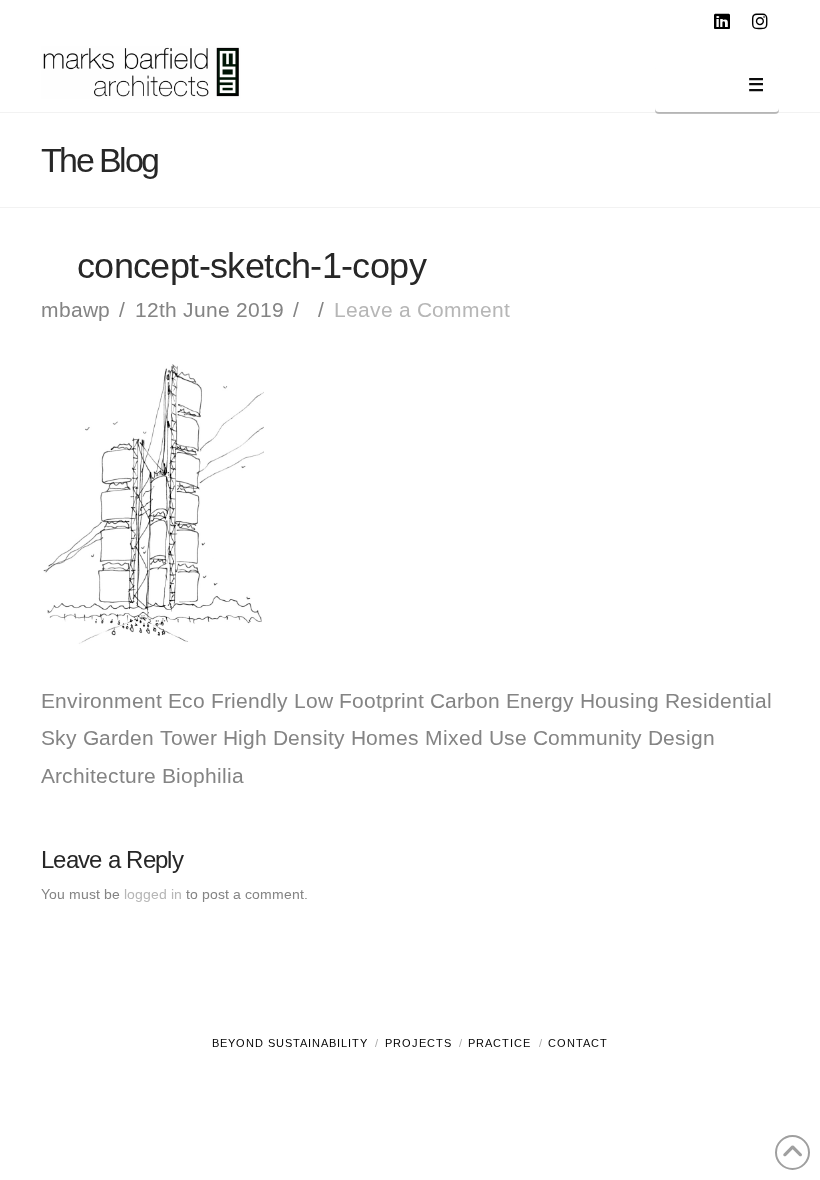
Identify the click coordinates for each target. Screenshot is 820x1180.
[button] (717, 88)
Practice (499, 1043)
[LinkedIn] (725, 22)
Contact (578, 1043)
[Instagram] (763, 22)
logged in (153, 894)
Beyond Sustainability (290, 1043)
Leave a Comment (422, 309)
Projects (418, 1043)
